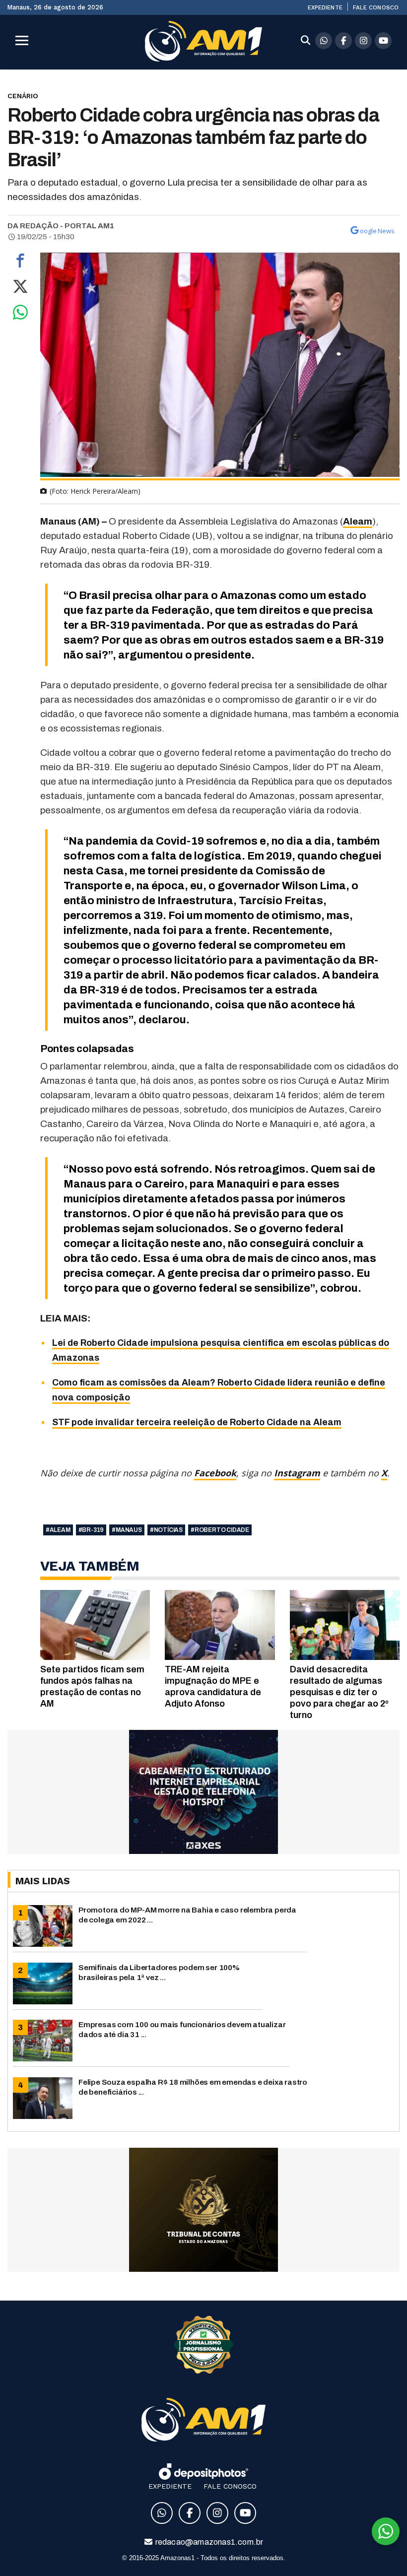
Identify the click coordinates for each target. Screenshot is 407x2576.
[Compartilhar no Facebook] (20, 263)
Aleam (358, 521)
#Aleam (58, 1530)
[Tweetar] (20, 289)
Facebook (215, 1473)
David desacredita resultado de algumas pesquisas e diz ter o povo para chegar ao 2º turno (339, 1692)
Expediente (325, 7)
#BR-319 (91, 1530)
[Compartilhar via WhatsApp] (20, 315)
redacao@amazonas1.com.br (209, 2542)
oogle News (377, 231)
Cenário (23, 96)
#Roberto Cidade (220, 1530)
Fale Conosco (376, 7)
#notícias (166, 1530)
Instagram (297, 1473)
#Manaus (127, 1530)
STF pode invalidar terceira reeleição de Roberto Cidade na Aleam (197, 1422)
